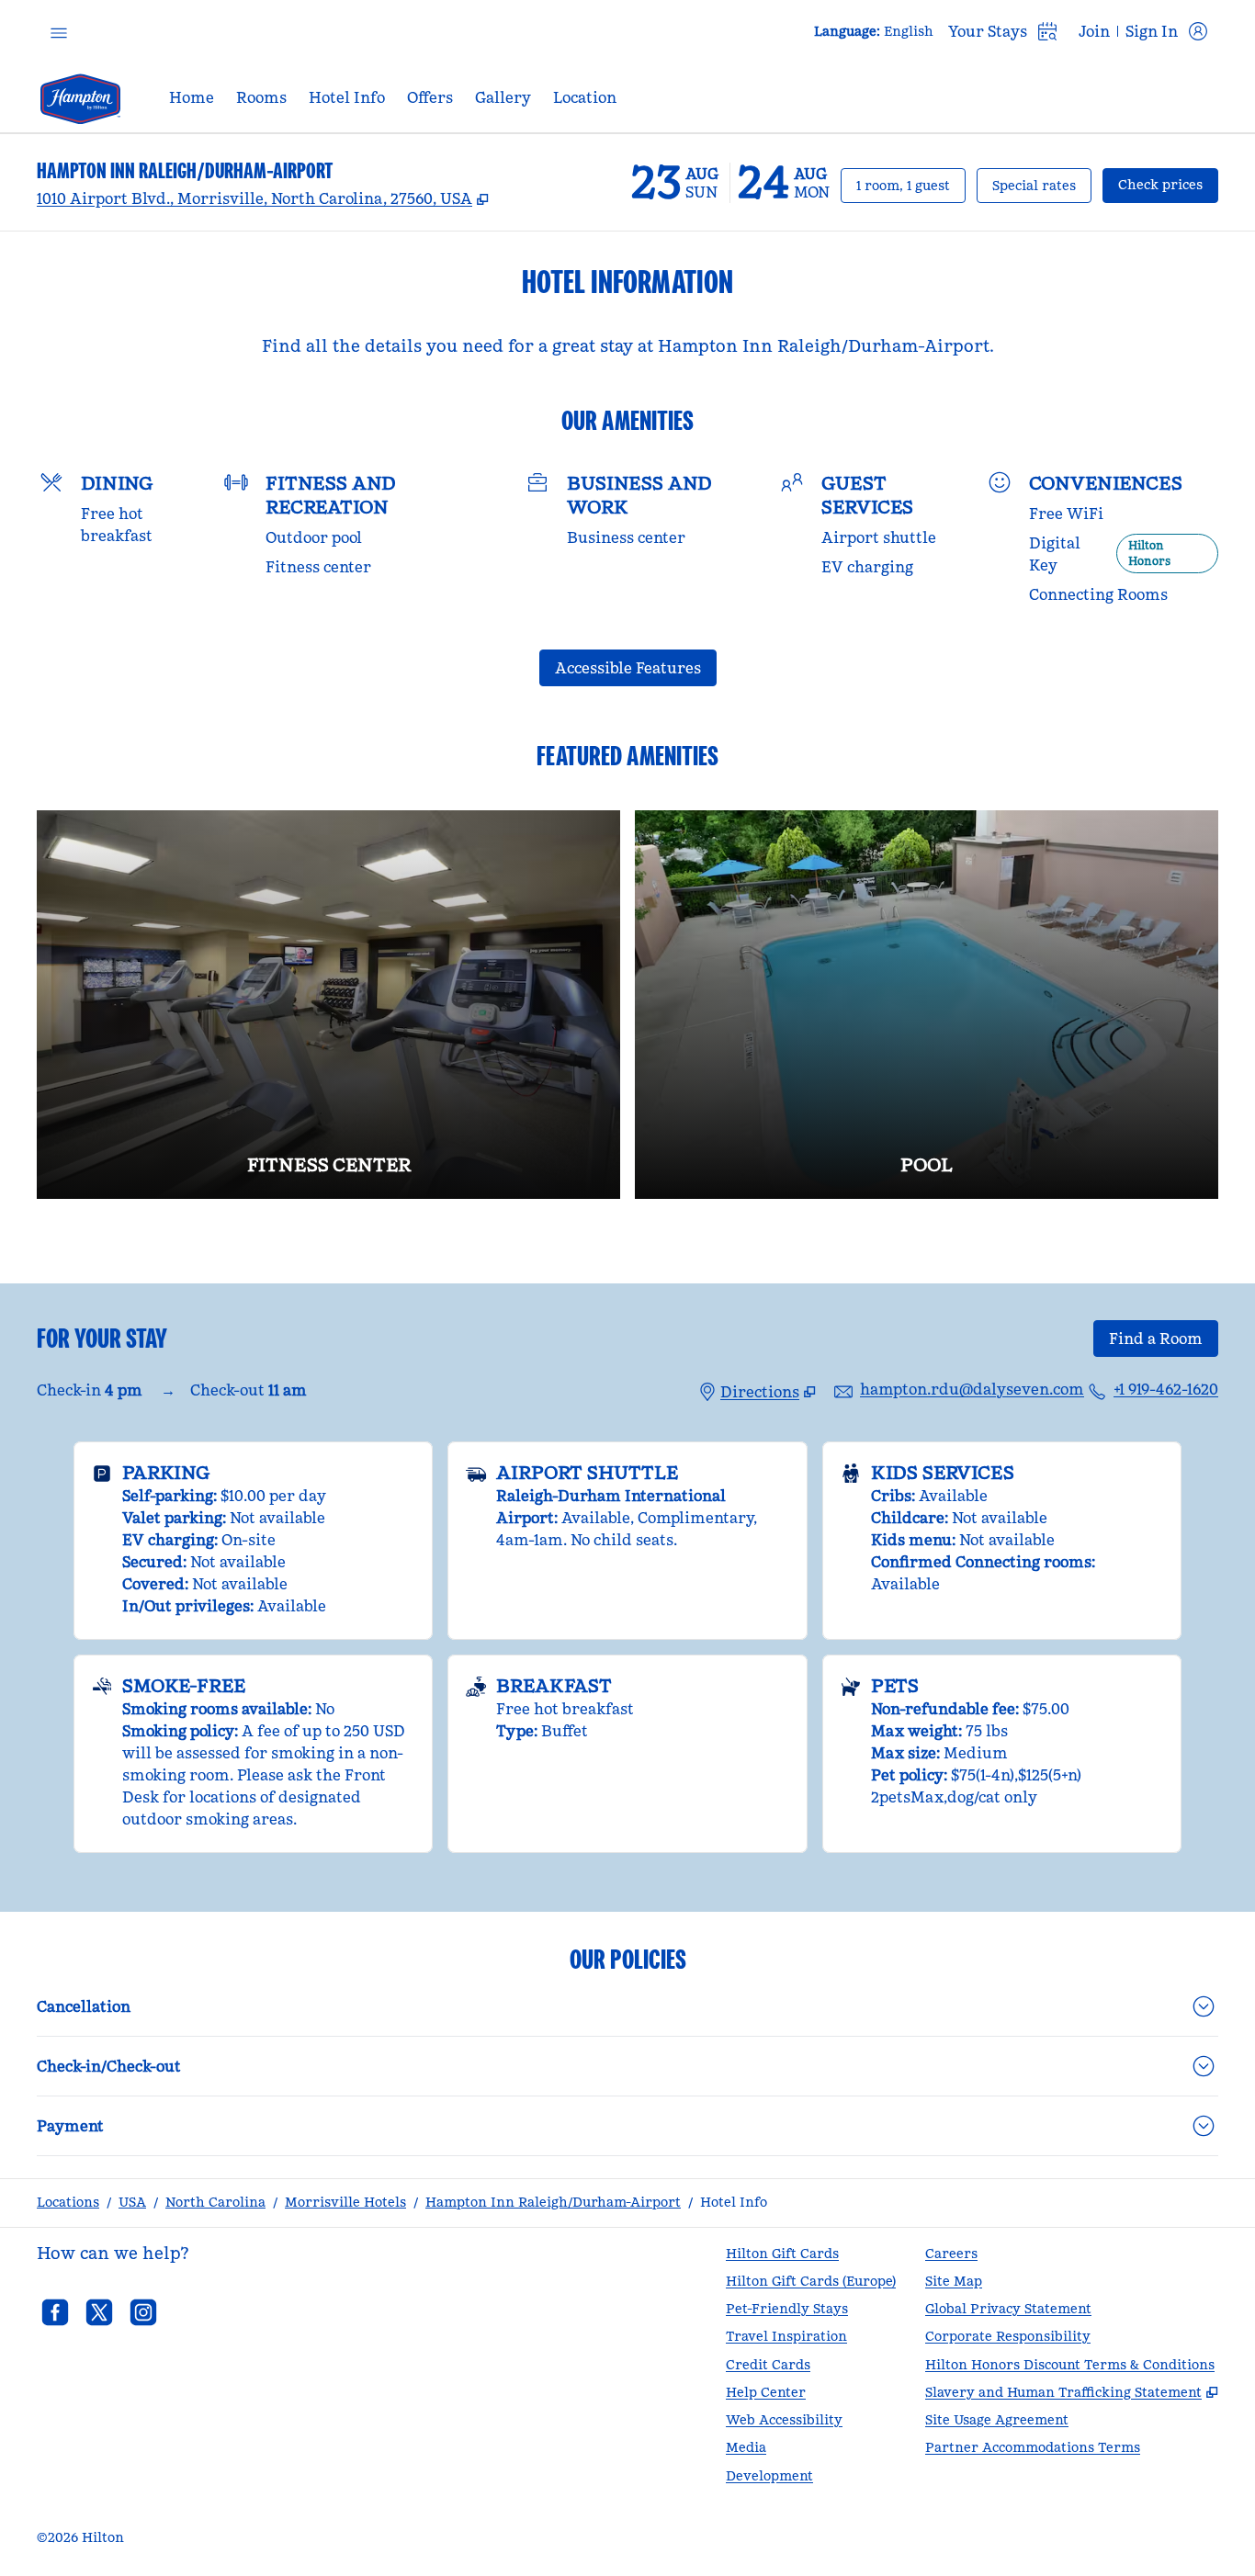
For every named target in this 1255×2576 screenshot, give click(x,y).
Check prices (1168, 184)
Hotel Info (734, 2202)
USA (132, 2202)
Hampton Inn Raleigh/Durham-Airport (553, 2202)
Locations (68, 2202)
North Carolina (215, 2202)
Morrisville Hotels (345, 2202)
